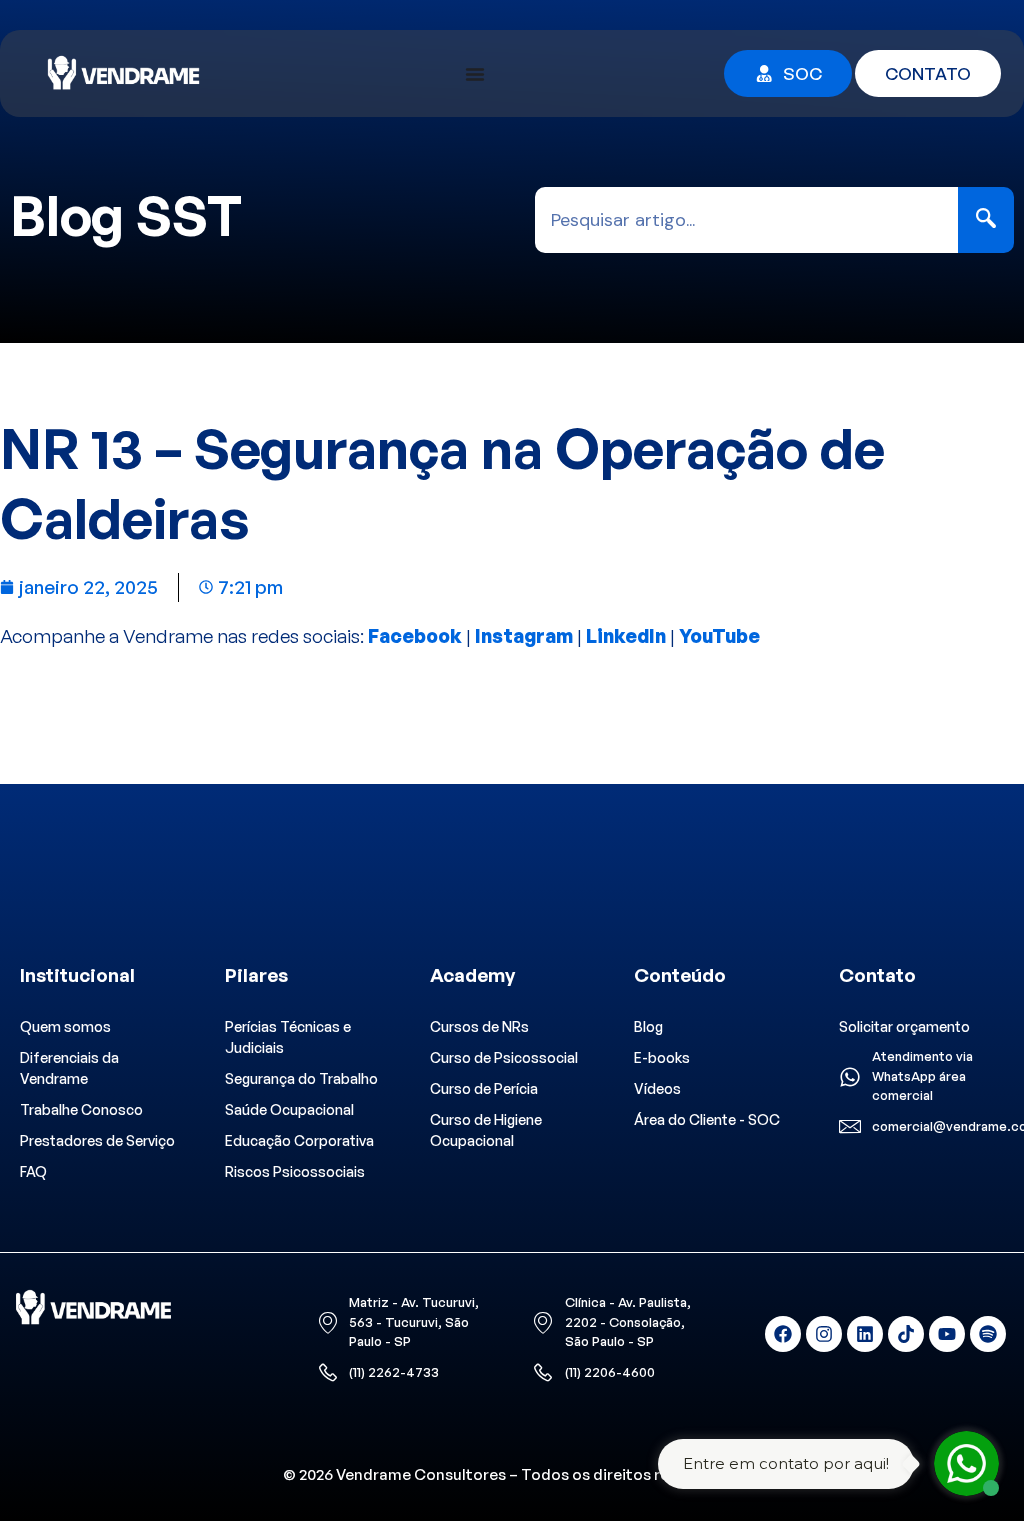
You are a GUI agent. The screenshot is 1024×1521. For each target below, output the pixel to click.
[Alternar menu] (475, 74)
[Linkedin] (865, 1334)
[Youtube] (947, 1334)
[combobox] (747, 220)
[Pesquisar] (986, 220)
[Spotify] (988, 1334)
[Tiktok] (906, 1334)
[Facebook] (783, 1334)
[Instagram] (824, 1334)
